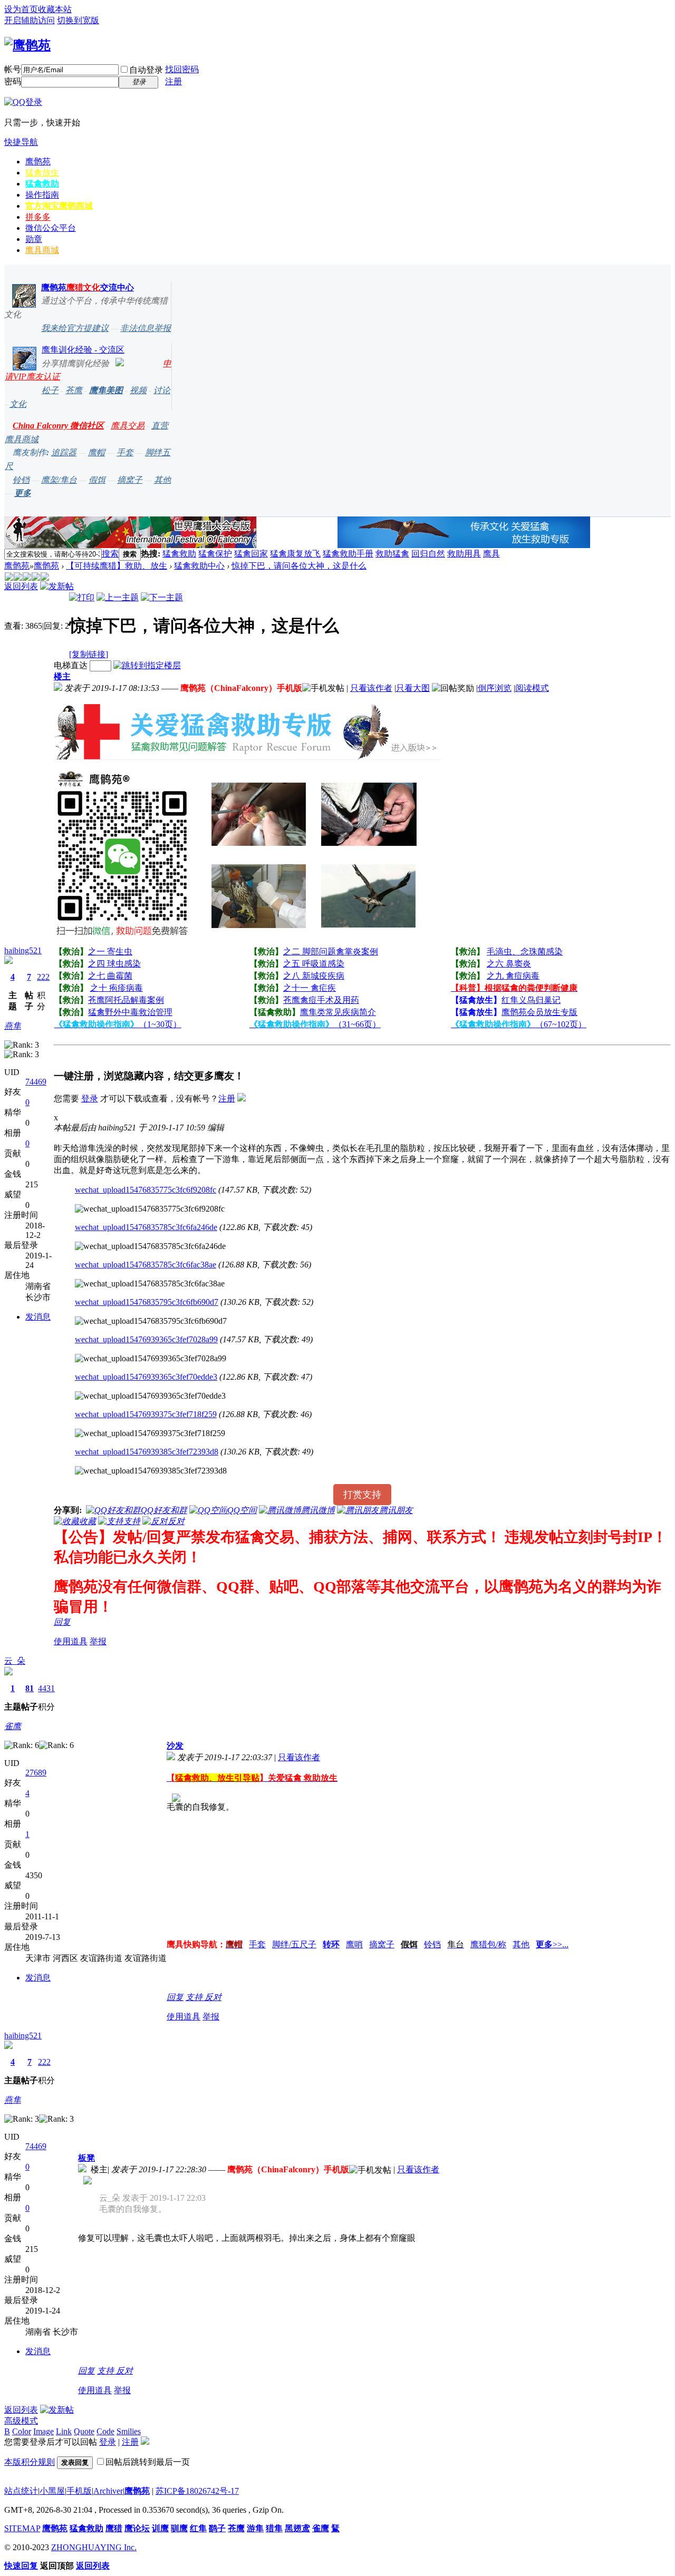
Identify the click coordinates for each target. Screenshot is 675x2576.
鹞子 (217, 2528)
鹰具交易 (128, 426)
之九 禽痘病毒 (513, 976)
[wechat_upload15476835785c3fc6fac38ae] (150, 1284)
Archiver (108, 2491)
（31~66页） (315, 1024)
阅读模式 (532, 688)
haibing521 (23, 950)
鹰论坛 (137, 2528)
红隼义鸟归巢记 (531, 1000)
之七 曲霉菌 (110, 976)
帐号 (13, 69)
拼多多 (38, 217)
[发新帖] (57, 586)
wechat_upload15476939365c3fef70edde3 (146, 1377)
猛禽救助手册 (348, 554)
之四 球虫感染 (114, 964)
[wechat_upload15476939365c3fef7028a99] (151, 1359)
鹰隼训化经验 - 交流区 (83, 350)
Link (64, 2431)
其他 (162, 480)
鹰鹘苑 (38, 162)
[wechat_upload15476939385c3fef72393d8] (151, 1471)
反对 (213, 1997)
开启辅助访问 (30, 20)
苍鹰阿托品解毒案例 (126, 1000)
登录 (90, 1099)
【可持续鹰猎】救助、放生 (117, 566)
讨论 (162, 390)
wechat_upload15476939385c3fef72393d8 (147, 1452)
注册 (173, 81)
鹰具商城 (42, 250)
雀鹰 (13, 1726)
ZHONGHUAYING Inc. (94, 2547)
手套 (125, 452)
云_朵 (15, 1661)
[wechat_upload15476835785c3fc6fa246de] (150, 1246)
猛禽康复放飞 (295, 554)
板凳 (86, 2158)
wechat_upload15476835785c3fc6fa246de (146, 1227)
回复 (62, 1622)
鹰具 (491, 554)
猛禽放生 (42, 173)
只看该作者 (371, 688)
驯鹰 (179, 2528)
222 (43, 977)
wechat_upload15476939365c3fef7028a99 (146, 1339)
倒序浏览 (495, 688)
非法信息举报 (146, 328)
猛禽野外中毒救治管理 (130, 1012)
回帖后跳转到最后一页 (148, 2462)
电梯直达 (71, 665)
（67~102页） (519, 1024)
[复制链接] (89, 654)
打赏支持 (362, 1495)
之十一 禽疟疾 (310, 988)
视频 (138, 390)
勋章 (34, 239)
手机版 (79, 2491)
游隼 (255, 2528)
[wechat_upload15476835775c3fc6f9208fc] (150, 1209)
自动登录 (146, 70)
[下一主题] (162, 597)
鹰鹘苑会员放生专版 (539, 1012)
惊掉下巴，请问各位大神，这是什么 (299, 566)
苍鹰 (74, 390)
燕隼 (13, 1026)
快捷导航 (21, 142)
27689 (36, 1773)
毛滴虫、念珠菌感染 (525, 952)
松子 (50, 390)
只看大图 (413, 688)
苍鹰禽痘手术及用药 (321, 1000)
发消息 (38, 1317)
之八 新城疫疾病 (314, 976)
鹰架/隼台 (59, 480)
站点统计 (21, 2491)
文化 (18, 404)
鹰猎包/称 (488, 1944)
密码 (13, 81)
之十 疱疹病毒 (117, 988)
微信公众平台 (51, 228)
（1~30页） (118, 1024)
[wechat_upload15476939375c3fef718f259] (150, 1433)
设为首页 (21, 9)
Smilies (129, 2431)
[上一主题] (118, 597)
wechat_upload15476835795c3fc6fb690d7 (147, 1302)
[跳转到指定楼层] (147, 665)
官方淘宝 (59, 206)
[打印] (82, 597)
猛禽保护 (215, 554)
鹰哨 (354, 1944)
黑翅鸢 (297, 2528)
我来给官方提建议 (75, 328)
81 (30, 1688)
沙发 (175, 1746)
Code (105, 2431)
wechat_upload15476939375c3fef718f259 (146, 1414)
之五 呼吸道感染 (314, 964)
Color (22, 2431)
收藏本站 (55, 9)
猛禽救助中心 (199, 566)
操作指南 (42, 195)
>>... (552, 1944)
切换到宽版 (78, 20)
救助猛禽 (392, 554)
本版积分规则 (30, 2462)
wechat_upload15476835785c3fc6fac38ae (146, 1265)
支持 (195, 1997)
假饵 (97, 480)
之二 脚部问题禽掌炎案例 (331, 952)
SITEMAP (22, 2528)
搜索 (110, 554)
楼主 (62, 676)
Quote (84, 2431)
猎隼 (274, 2528)
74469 (36, 1082)
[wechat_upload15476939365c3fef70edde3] (150, 1396)
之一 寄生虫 (110, 952)
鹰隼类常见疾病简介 (338, 1012)
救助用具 (464, 554)
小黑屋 (52, 2491)
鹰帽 (97, 452)
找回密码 (182, 69)
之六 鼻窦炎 (509, 964)
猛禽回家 (251, 554)
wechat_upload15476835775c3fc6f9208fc (146, 1190)
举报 (98, 1641)
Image (44, 2431)
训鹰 (160, 2528)
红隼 (198, 2528)
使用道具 (71, 1641)
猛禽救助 (42, 184)
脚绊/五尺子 (294, 1944)
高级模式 (21, 2421)
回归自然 (428, 554)
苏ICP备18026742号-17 (197, 2491)
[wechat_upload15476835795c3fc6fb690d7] (151, 1321)
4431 (46, 1688)
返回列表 (21, 586)
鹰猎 (114, 2528)
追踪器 (64, 452)
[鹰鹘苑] (27, 45)
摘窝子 (130, 480)
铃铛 (21, 480)
